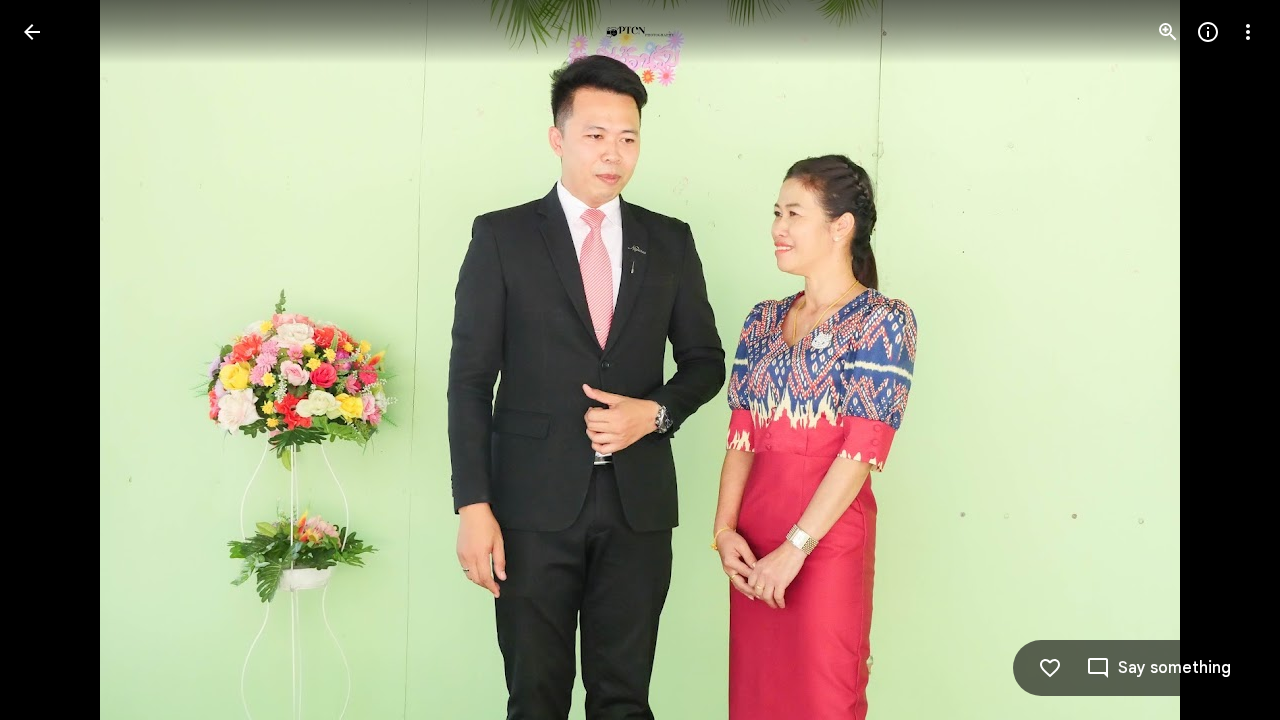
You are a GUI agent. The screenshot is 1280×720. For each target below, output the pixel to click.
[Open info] (1208, 32)
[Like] (1050, 668)
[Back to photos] (32, 32)
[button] (56, 360)
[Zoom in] (1168, 32)
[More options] (1248, 32)
